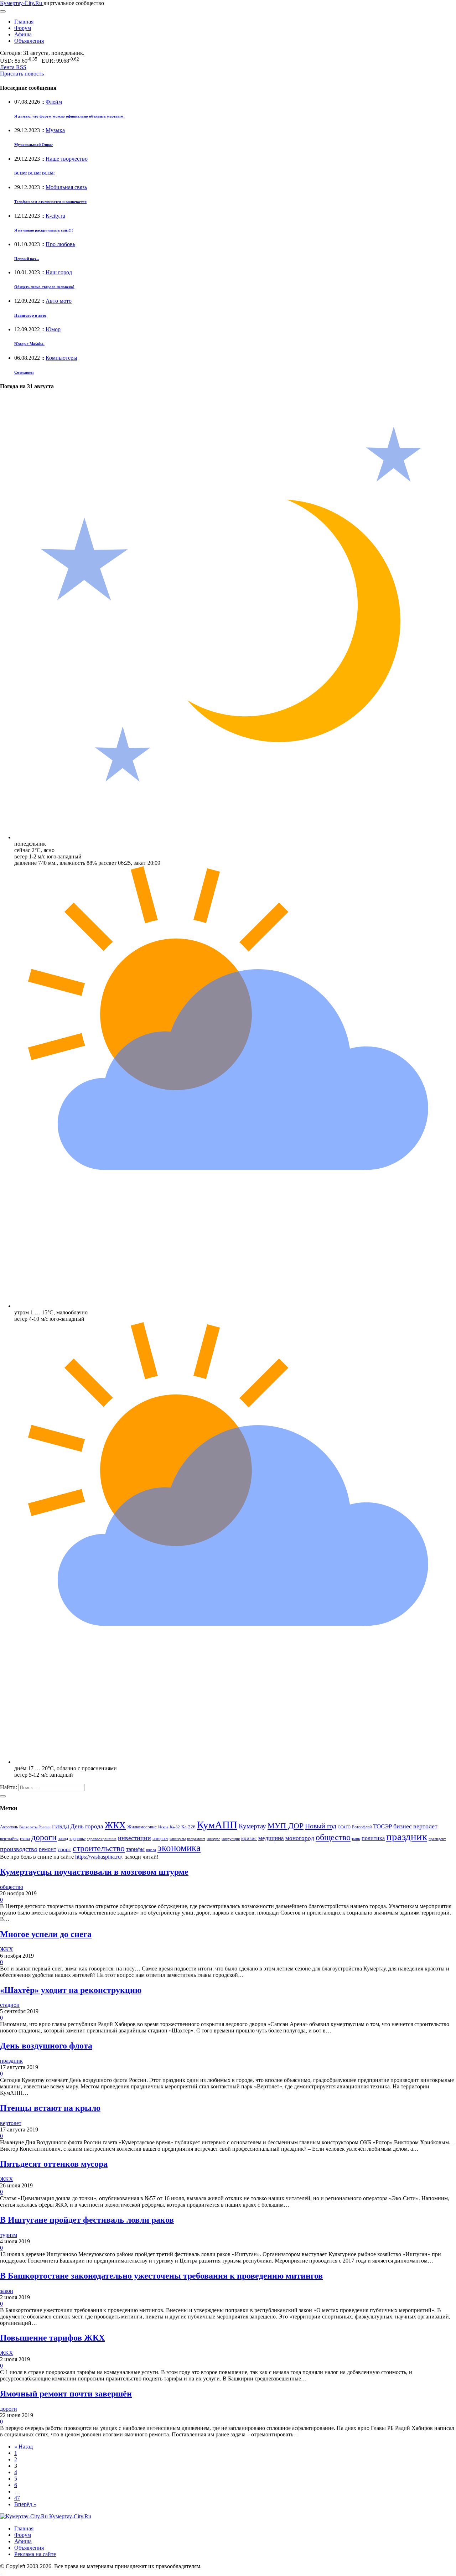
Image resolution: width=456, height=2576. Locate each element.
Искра (163, 1827)
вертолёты (9, 1839)
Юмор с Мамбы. (29, 344)
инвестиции (134, 1838)
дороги (44, 1837)
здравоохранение (102, 1839)
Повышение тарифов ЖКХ (52, 2338)
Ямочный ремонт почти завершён (66, 2394)
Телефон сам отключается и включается (50, 202)
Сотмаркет (24, 372)
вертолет (425, 1826)
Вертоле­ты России (35, 1827)
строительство (99, 1848)
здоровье (77, 1839)
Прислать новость (22, 74)
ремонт (48, 1849)
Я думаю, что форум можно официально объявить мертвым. (69, 116)
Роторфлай (362, 1827)
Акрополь (9, 1827)
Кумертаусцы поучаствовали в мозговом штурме (94, 1872)
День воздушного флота (46, 2046)
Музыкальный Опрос (34, 145)
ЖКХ (115, 1825)
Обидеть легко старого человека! (44, 287)
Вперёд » (25, 2504)
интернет (160, 1839)
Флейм (54, 102)
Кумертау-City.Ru (22, 3)
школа (151, 1850)
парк (356, 1839)
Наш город (59, 272)
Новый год (321, 1826)
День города (87, 1826)
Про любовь (60, 244)
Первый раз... (27, 259)
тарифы (135, 1849)
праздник (407, 1837)
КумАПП (217, 1825)
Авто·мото (59, 301)
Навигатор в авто (30, 315)
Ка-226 (188, 1827)
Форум (23, 28)
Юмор (53, 329)
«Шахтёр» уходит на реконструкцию (71, 1990)
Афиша (23, 34)
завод (63, 1839)
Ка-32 (175, 1827)
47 (17, 2498)
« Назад (24, 2447)
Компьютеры (61, 358)
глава (25, 1838)
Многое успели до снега (46, 1934)
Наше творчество (67, 159)
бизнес (403, 1826)
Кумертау (252, 1826)
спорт (64, 1849)
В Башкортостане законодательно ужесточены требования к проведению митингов (161, 2276)
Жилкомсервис (142, 1827)
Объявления (29, 41)
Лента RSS (13, 67)
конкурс (213, 1839)
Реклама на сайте (35, 2554)
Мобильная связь (66, 187)
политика (373, 1838)
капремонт (196, 1839)
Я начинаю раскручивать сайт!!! (44, 230)
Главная (24, 22)
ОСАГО (344, 1827)
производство (19, 1849)
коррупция (231, 1839)
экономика (179, 1848)
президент (437, 1839)
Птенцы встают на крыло (50, 2108)
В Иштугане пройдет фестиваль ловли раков (87, 2220)
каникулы (178, 1839)
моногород (300, 1838)
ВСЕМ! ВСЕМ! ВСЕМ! (35, 173)
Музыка (55, 130)
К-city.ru (55, 216)
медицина (271, 1838)
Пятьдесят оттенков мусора (54, 2164)
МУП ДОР (286, 1826)
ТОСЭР (382, 1826)
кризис (249, 1838)
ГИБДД (61, 1827)
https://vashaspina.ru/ (99, 1857)
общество (333, 1837)
